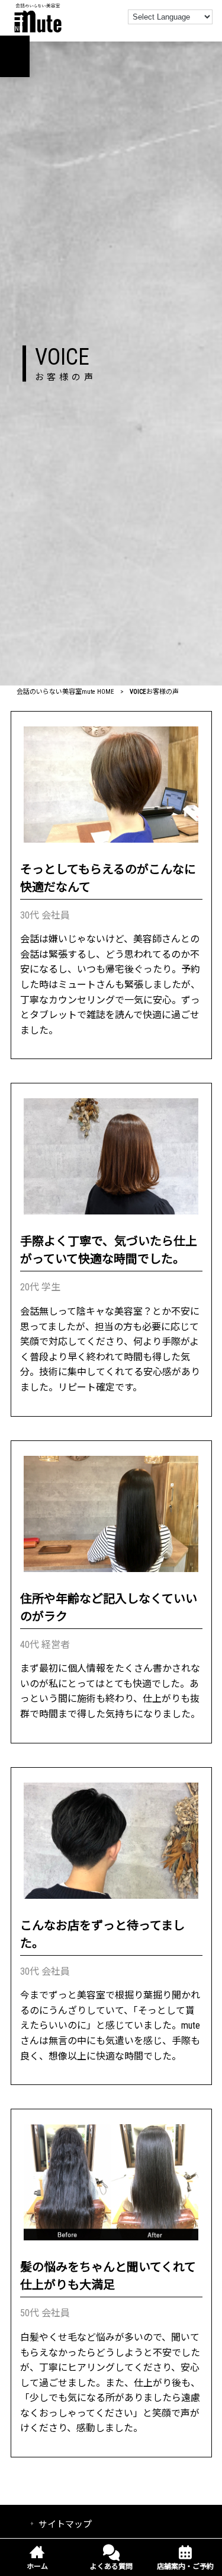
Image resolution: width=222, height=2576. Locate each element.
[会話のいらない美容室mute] (38, 17)
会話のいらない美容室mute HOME (65, 692)
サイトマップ (65, 2524)
